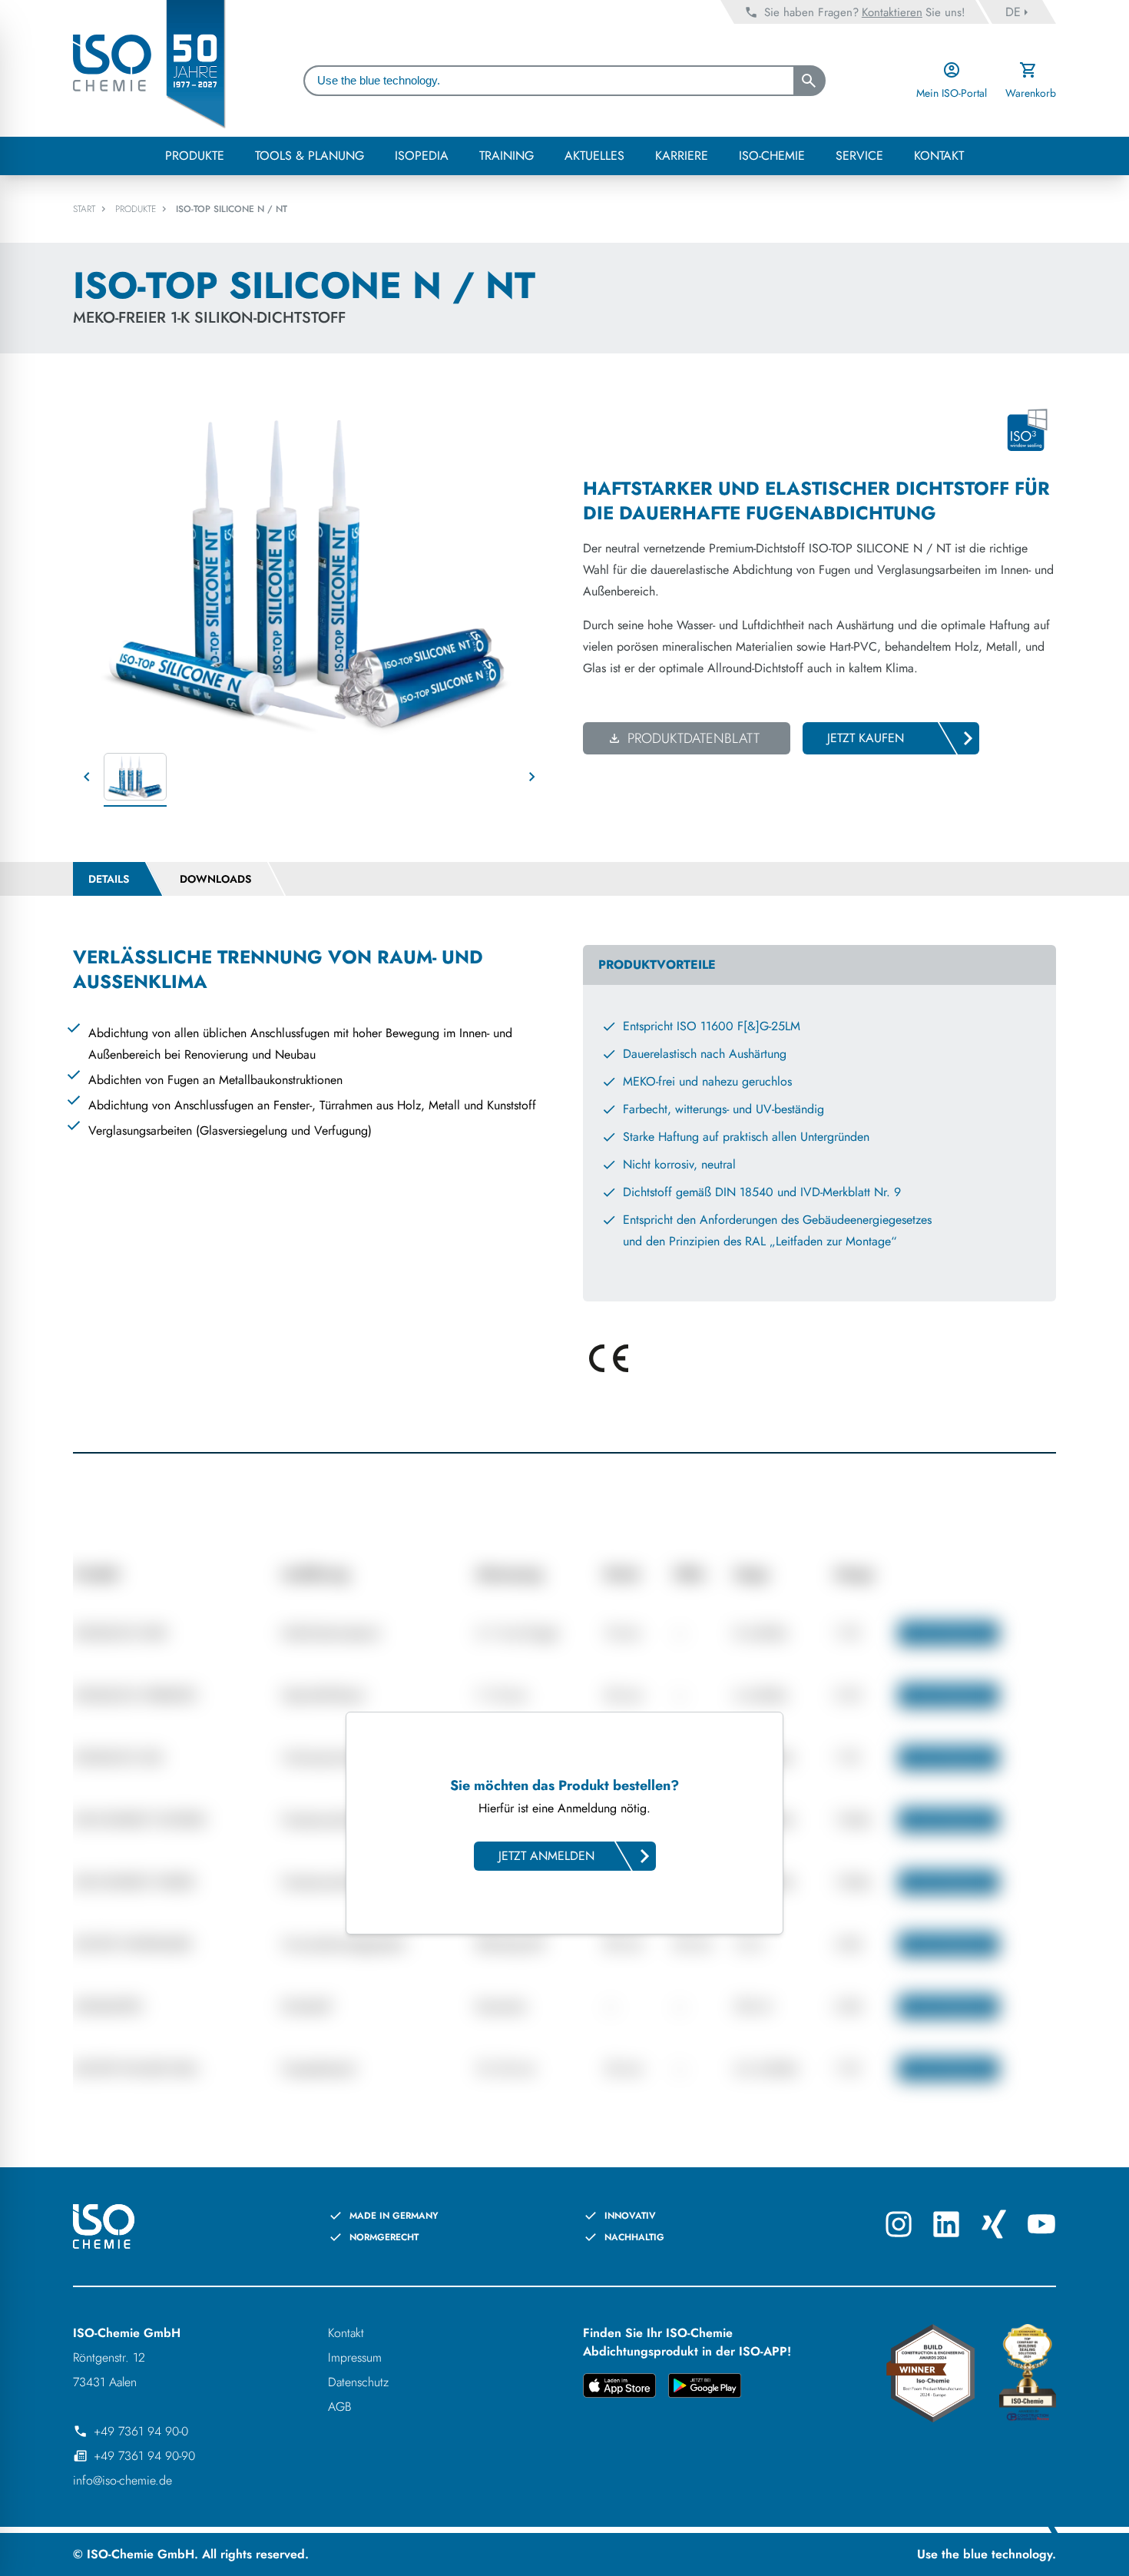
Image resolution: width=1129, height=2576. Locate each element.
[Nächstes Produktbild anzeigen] (532, 777)
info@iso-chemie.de (123, 2480)
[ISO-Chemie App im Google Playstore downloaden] (705, 2388)
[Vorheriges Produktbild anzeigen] (87, 777)
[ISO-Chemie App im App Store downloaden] (619, 2388)
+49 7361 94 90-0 (141, 2431)
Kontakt (346, 2333)
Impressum (355, 2357)
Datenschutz (358, 2382)
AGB (340, 2407)
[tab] (109, 879)
